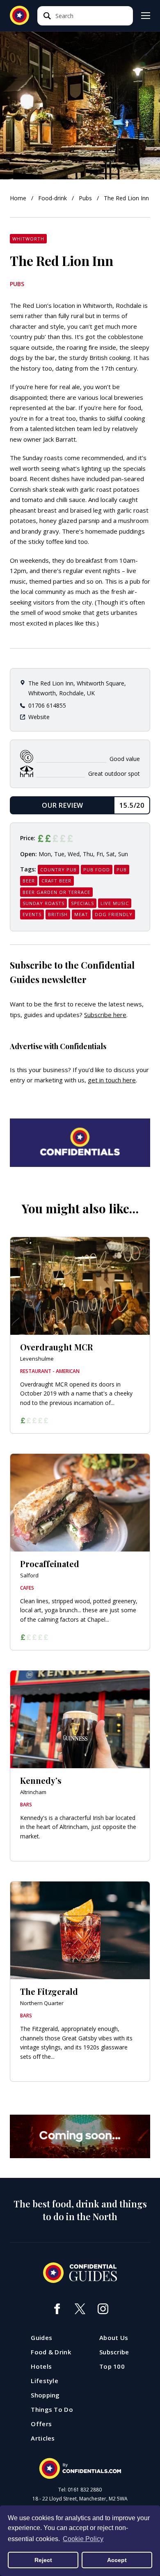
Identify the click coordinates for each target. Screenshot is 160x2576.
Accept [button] (117, 2560)
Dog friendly (114, 914)
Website (39, 717)
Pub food (97, 870)
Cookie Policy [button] (83, 2539)
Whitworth (28, 239)
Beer (29, 881)
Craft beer (56, 881)
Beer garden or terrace (56, 892)
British (58, 914)
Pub (122, 870)
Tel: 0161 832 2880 (80, 2490)
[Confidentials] (80, 2468)
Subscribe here (105, 1015)
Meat (81, 914)
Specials (82, 903)
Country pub (58, 870)
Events (32, 914)
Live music (115, 903)
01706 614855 (47, 705)
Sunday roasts (43, 903)
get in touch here (112, 1080)
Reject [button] (43, 2560)
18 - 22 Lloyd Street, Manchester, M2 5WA (80, 2499)
